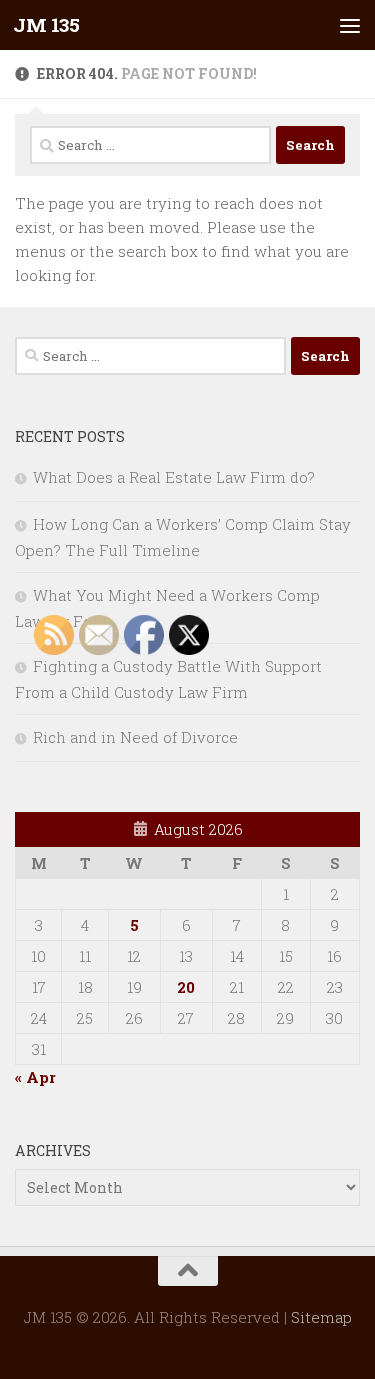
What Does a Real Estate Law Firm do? (174, 477)
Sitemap (321, 1317)
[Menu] (350, 25)
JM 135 (46, 24)
